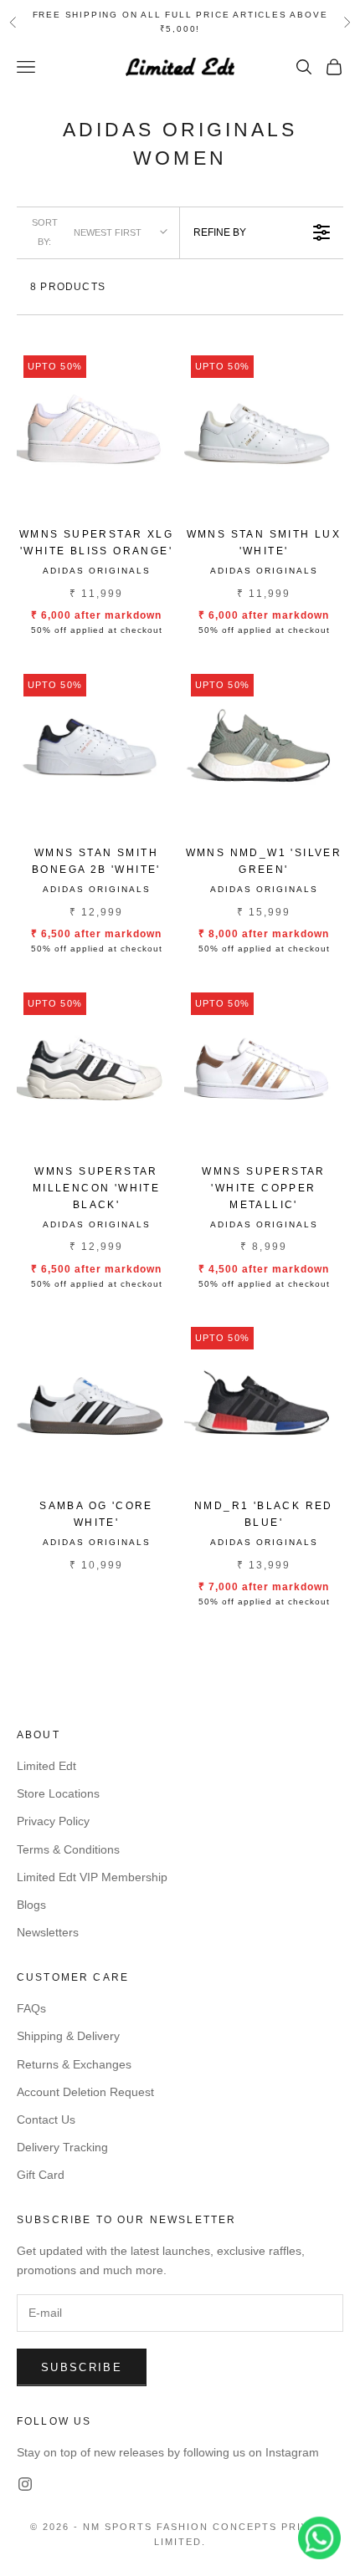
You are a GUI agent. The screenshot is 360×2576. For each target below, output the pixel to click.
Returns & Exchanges (74, 2064)
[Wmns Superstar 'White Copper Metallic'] (264, 1065)
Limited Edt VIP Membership (92, 1877)
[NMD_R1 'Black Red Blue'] (264, 1400)
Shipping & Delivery (68, 2036)
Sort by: (87, 232)
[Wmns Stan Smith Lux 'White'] (264, 428)
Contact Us (46, 2119)
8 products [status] (68, 287)
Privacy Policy (53, 1821)
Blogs (31, 1905)
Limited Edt (46, 1766)
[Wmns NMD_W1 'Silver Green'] (264, 747)
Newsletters (48, 1932)
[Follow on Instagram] (25, 2484)
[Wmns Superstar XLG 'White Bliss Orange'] (96, 428)
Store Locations (58, 1793)
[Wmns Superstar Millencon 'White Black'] (96, 1065)
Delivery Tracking (62, 2147)
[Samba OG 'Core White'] (96, 1400)
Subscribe (82, 2367)
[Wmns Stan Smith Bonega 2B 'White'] (96, 747)
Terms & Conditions (68, 1849)
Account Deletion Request (85, 2092)
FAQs (31, 2008)
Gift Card (41, 2175)
